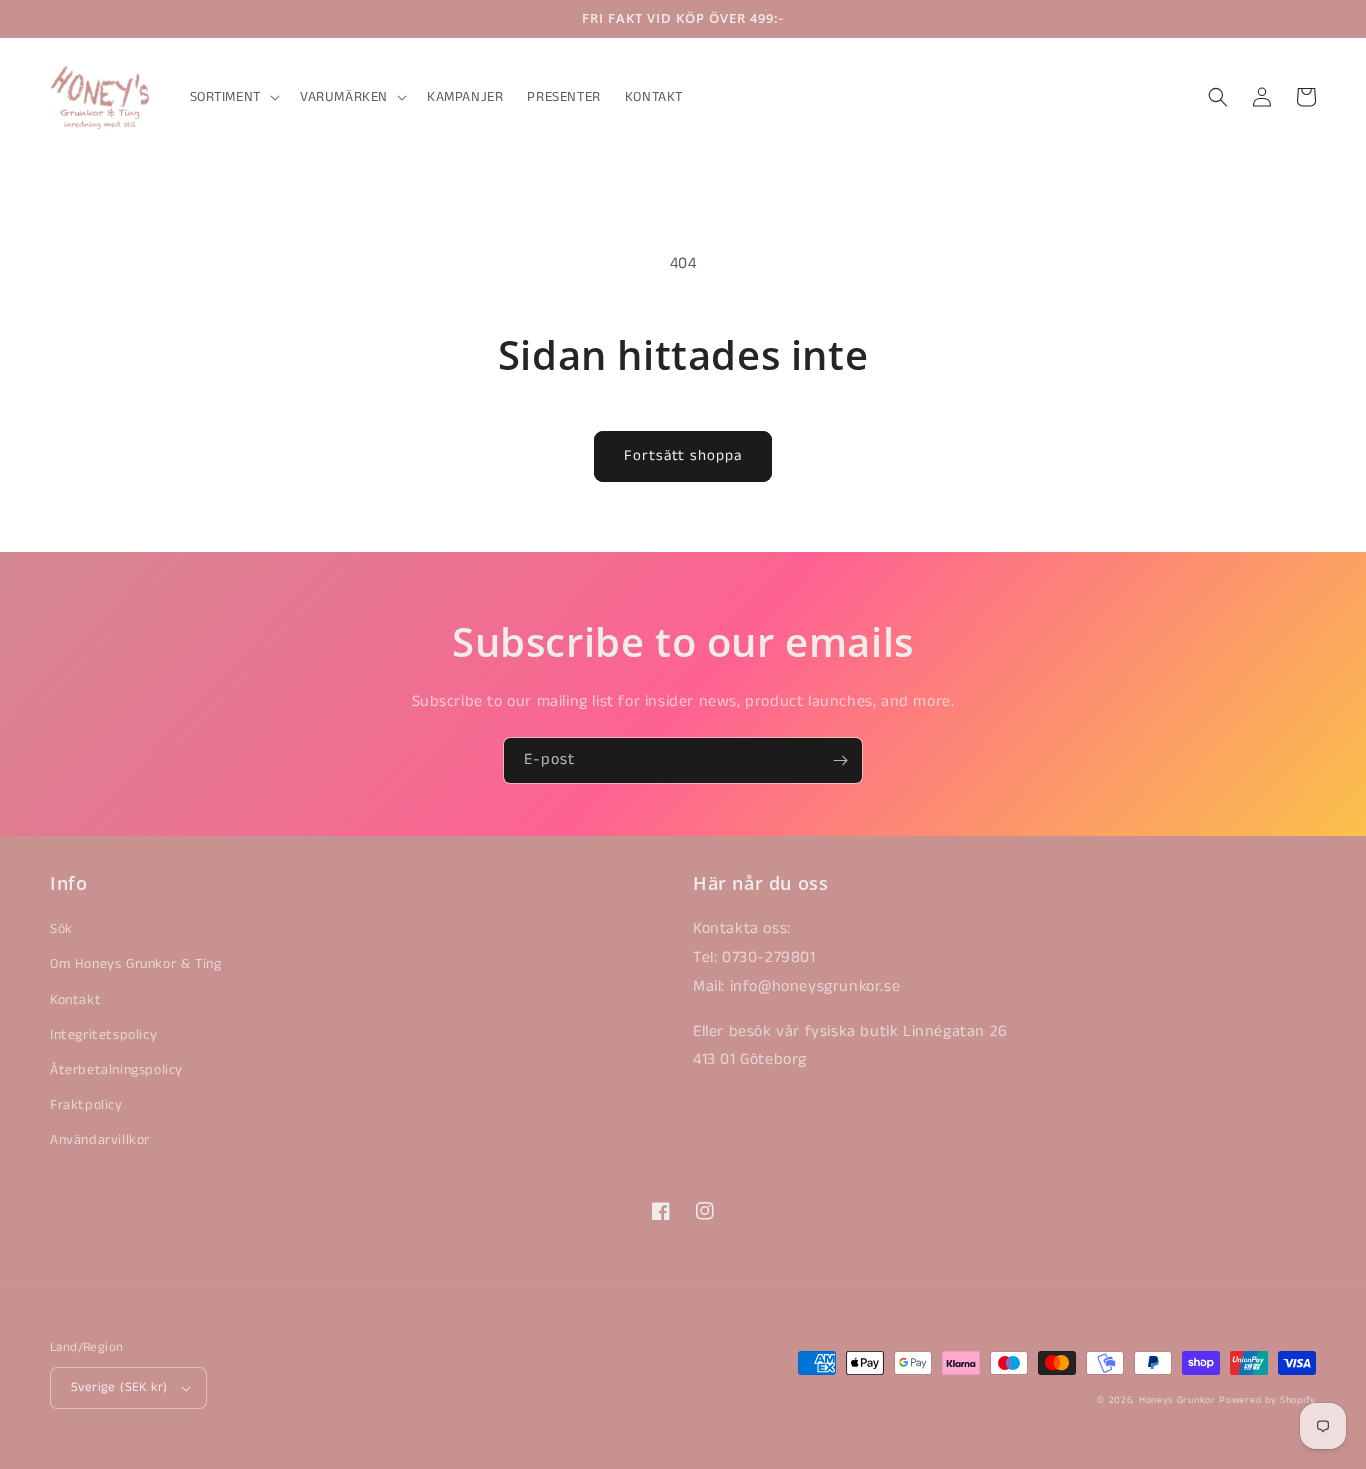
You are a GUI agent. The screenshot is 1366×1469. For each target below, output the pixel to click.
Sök (61, 929)
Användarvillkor (100, 1140)
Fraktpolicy (86, 1105)
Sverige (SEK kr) (119, 1387)
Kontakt (75, 1000)
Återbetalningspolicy (116, 1070)
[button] (233, 97)
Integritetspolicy (103, 1035)
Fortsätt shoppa (683, 455)
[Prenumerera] (840, 760)
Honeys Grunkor (1177, 1400)
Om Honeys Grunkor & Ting (135, 964)
